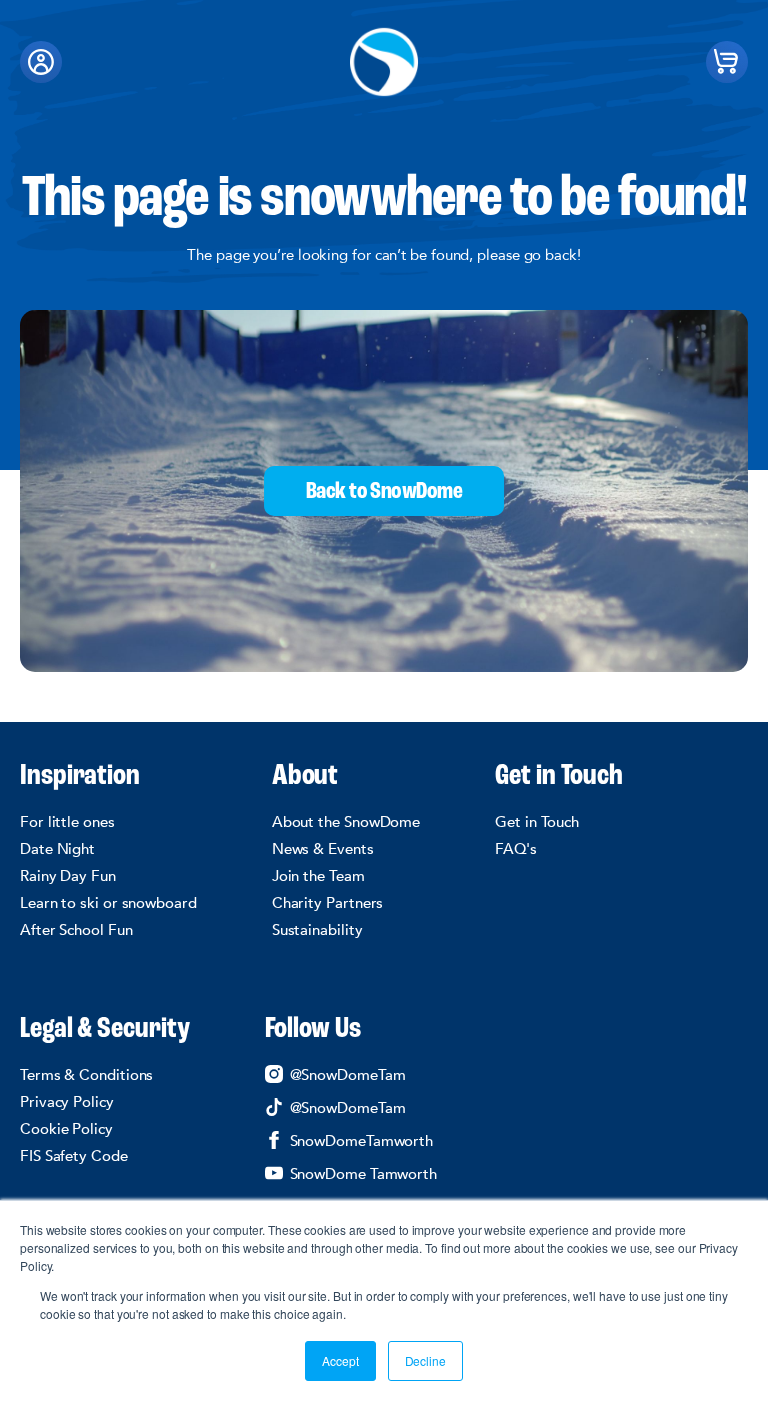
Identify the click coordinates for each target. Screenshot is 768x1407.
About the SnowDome (346, 822)
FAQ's (516, 849)
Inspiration (80, 777)
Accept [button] (340, 1360)
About (305, 777)
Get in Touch (559, 777)
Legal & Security (105, 1030)
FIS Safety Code (74, 1156)
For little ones (67, 822)
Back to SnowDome (384, 492)
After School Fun (76, 930)
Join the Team (318, 876)
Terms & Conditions (86, 1075)
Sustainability (317, 930)
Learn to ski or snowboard (108, 903)
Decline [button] (425, 1360)
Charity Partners (328, 903)
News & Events (323, 849)
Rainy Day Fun (68, 876)
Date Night (57, 849)
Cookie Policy (66, 1129)
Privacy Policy (67, 1102)
